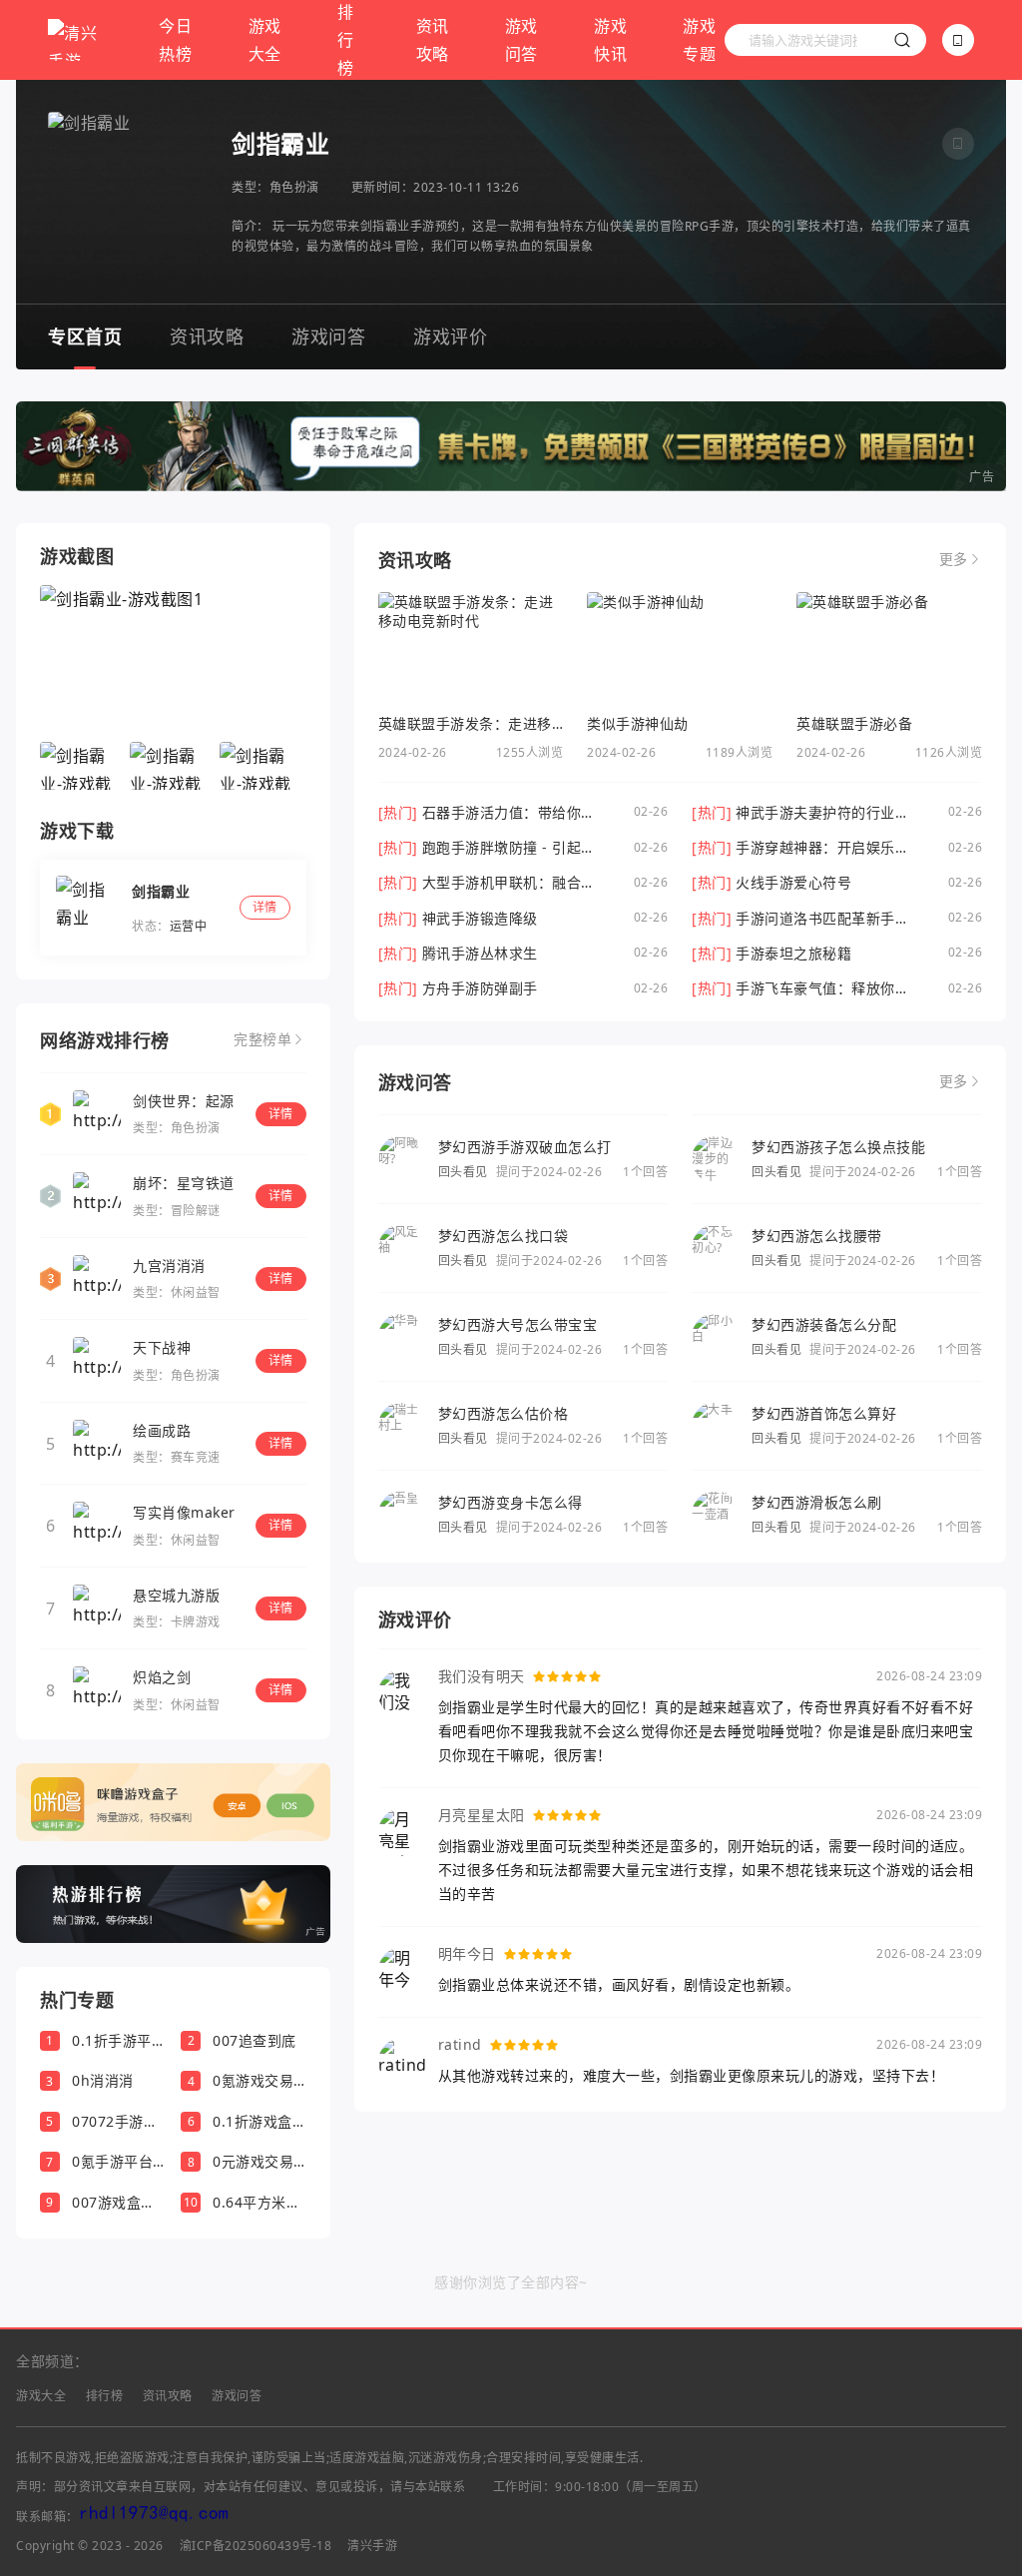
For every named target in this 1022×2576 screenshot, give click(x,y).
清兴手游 (372, 2546)
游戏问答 (521, 40)
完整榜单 (262, 1039)
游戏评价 (450, 336)
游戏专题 (699, 40)
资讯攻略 (433, 40)
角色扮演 (294, 187)
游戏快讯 (610, 40)
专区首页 (85, 336)
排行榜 (105, 2396)
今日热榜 (175, 40)
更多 (954, 559)
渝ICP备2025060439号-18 (256, 2546)
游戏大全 (265, 40)
